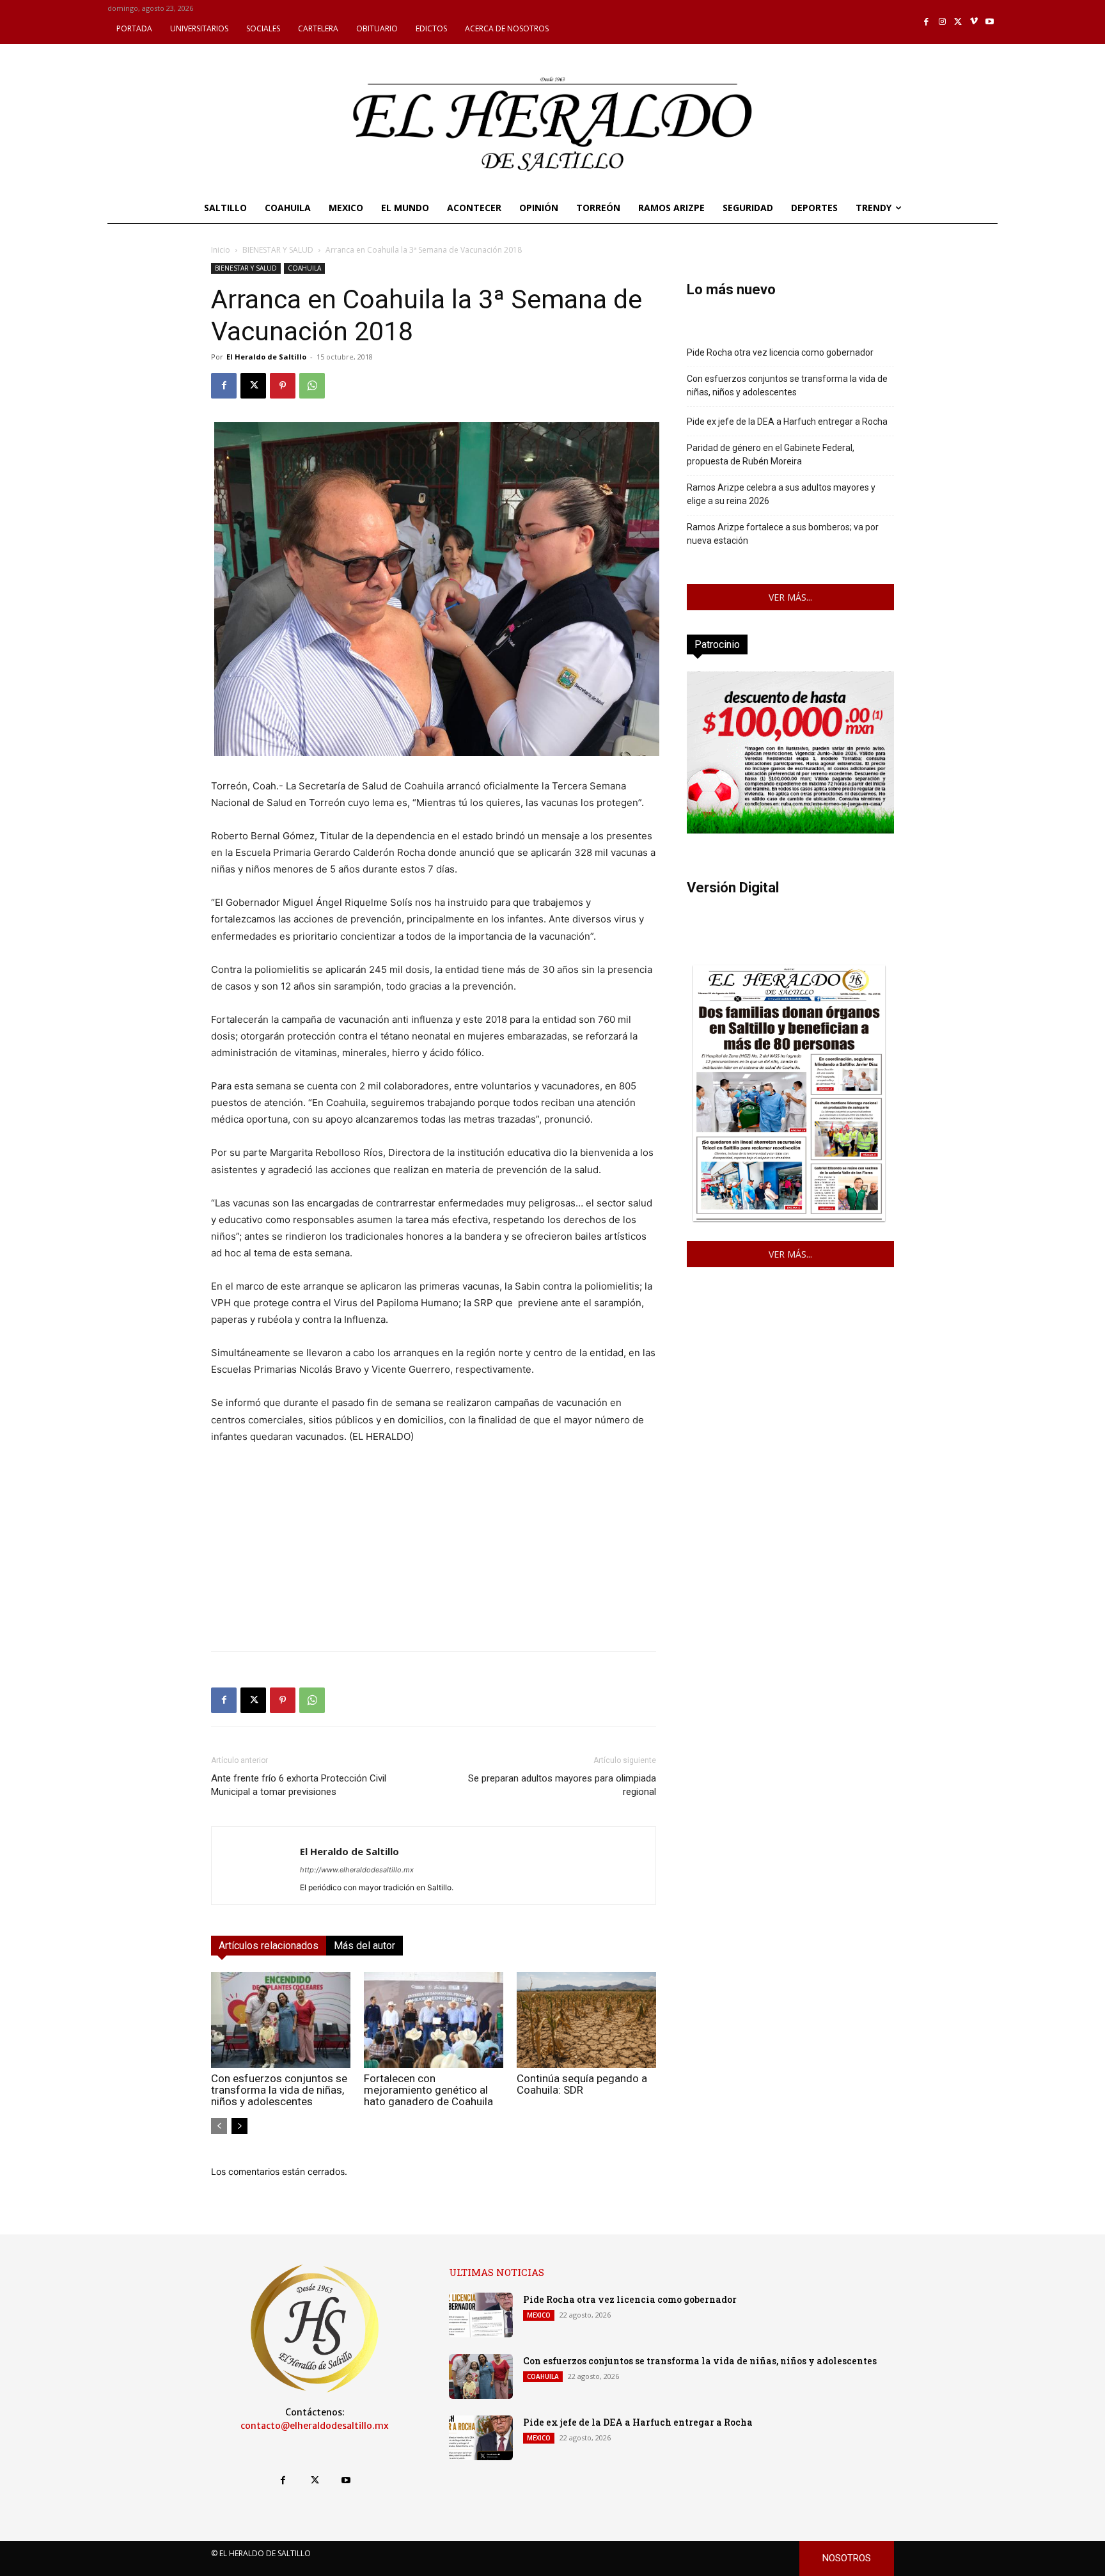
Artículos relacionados (269, 1946)
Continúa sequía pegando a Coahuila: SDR (582, 2084)
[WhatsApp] (312, 386)
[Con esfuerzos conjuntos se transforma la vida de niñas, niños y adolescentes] (281, 2020)
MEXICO (539, 2315)
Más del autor (364, 1946)
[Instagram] (942, 22)
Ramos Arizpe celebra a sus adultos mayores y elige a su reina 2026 (781, 494)
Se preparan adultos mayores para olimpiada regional (562, 1785)
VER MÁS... (790, 597)
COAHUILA (304, 268)
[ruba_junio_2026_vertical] (790, 830)
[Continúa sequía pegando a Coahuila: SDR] (586, 2020)
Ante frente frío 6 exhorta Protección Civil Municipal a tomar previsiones (299, 1785)
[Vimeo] (974, 22)
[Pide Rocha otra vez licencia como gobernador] (481, 2315)
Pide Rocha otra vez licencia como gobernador (780, 352)
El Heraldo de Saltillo (266, 357)
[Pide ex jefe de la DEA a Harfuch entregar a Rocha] (481, 2438)
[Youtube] (990, 22)
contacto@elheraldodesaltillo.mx (315, 2426)
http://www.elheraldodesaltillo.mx (357, 1870)
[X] (958, 22)
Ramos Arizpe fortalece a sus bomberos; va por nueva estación (783, 534)
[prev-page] (219, 2126)
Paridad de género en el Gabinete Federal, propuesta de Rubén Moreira (771, 454)
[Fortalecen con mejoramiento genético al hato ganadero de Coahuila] (434, 2020)
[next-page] (239, 2126)
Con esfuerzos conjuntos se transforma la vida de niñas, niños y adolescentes (279, 2090)
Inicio (221, 250)
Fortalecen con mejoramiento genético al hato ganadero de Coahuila (428, 2090)
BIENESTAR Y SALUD (278, 250)
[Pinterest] (283, 386)
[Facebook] (927, 22)
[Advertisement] (434, 1551)
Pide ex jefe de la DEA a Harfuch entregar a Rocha (787, 422)
